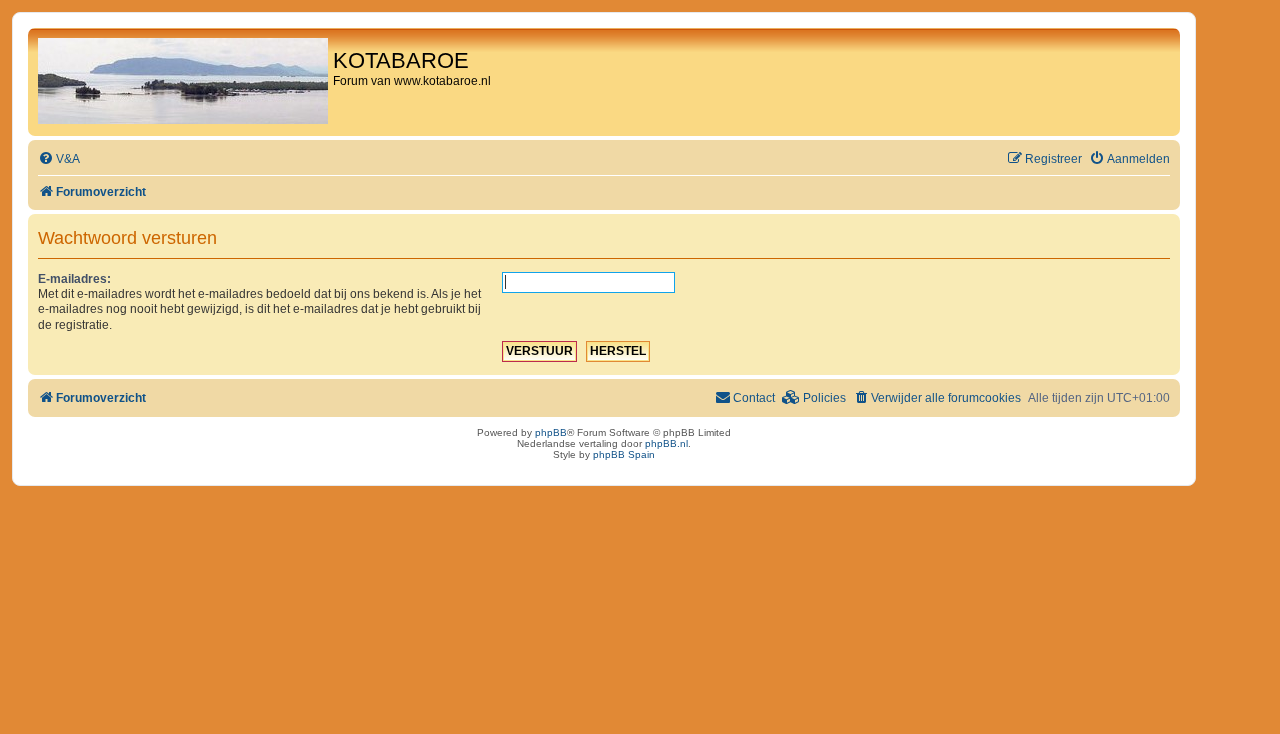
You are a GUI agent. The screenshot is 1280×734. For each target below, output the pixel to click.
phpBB (551, 432)
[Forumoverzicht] (183, 82)
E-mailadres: (74, 279)
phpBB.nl (666, 443)
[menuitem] (59, 159)
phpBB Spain (624, 454)
